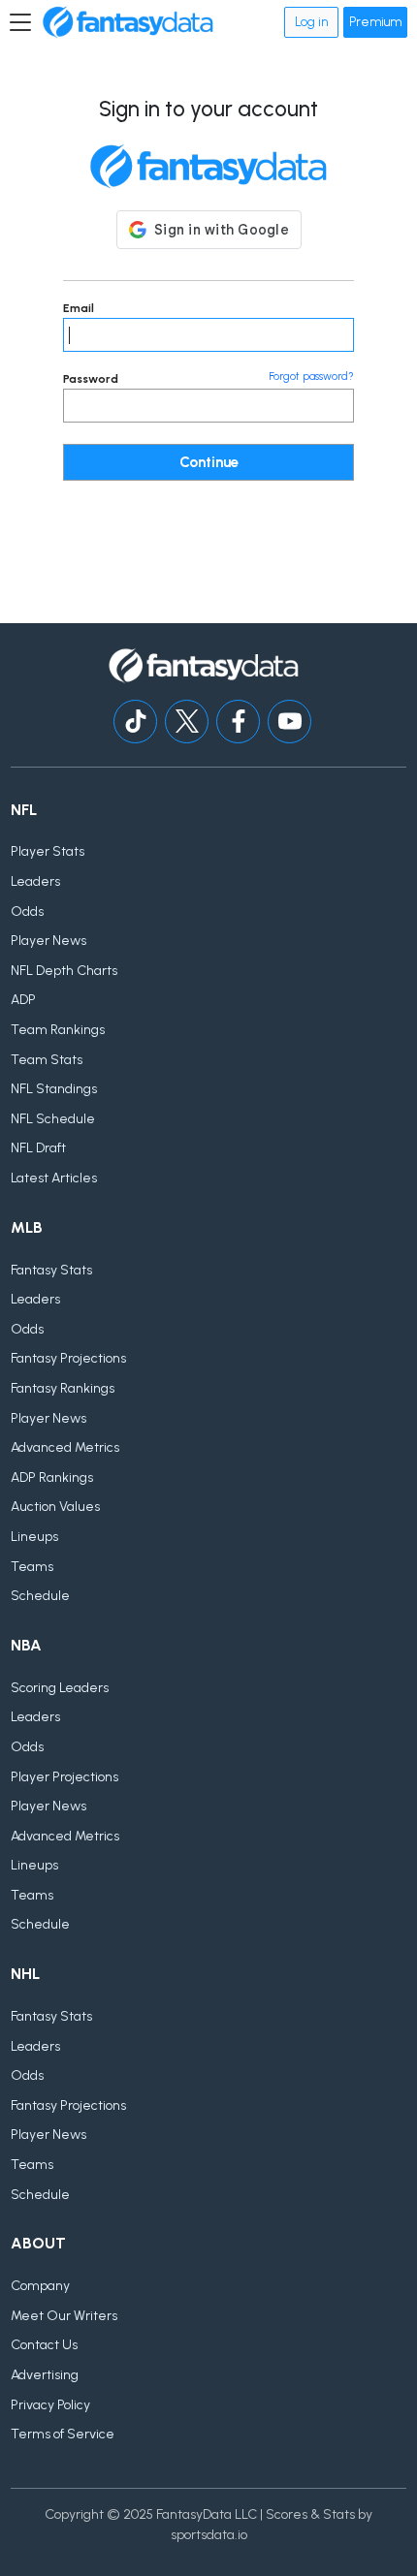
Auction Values (55, 1507)
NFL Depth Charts (64, 971)
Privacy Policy (50, 2405)
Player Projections (64, 1777)
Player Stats (48, 851)
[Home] (128, 22)
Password (91, 379)
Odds (27, 911)
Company (40, 2286)
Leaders (35, 881)
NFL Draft (38, 1148)
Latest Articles (54, 1178)
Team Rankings (58, 1030)
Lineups (34, 1537)
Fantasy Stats (51, 1270)
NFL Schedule (53, 1119)
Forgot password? (311, 377)
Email (79, 308)
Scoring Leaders (60, 1688)
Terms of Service (63, 2434)
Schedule (40, 1596)
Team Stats (47, 1060)
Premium (375, 22)
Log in (311, 22)
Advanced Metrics (65, 1447)
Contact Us (44, 2345)
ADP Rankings (52, 1477)
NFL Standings (54, 1089)
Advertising (45, 2375)
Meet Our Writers (64, 2316)
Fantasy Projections (68, 1358)
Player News (48, 941)
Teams (32, 1567)
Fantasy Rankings (63, 1388)
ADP (23, 1000)
